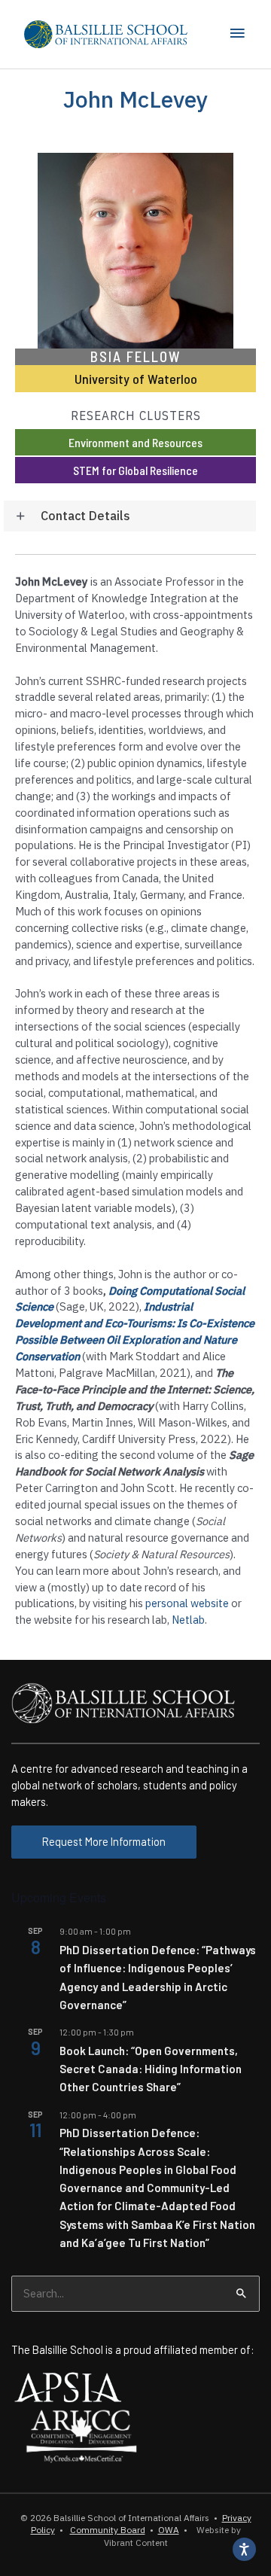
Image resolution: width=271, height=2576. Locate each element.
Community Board (108, 2530)
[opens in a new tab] (68, 2386)
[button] (130, 516)
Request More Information (104, 1841)
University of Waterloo (136, 379)
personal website (187, 1603)
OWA (169, 2530)
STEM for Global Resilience (135, 470)
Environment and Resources (135, 442)
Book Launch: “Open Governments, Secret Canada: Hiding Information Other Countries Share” (151, 2069)
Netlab (188, 1620)
